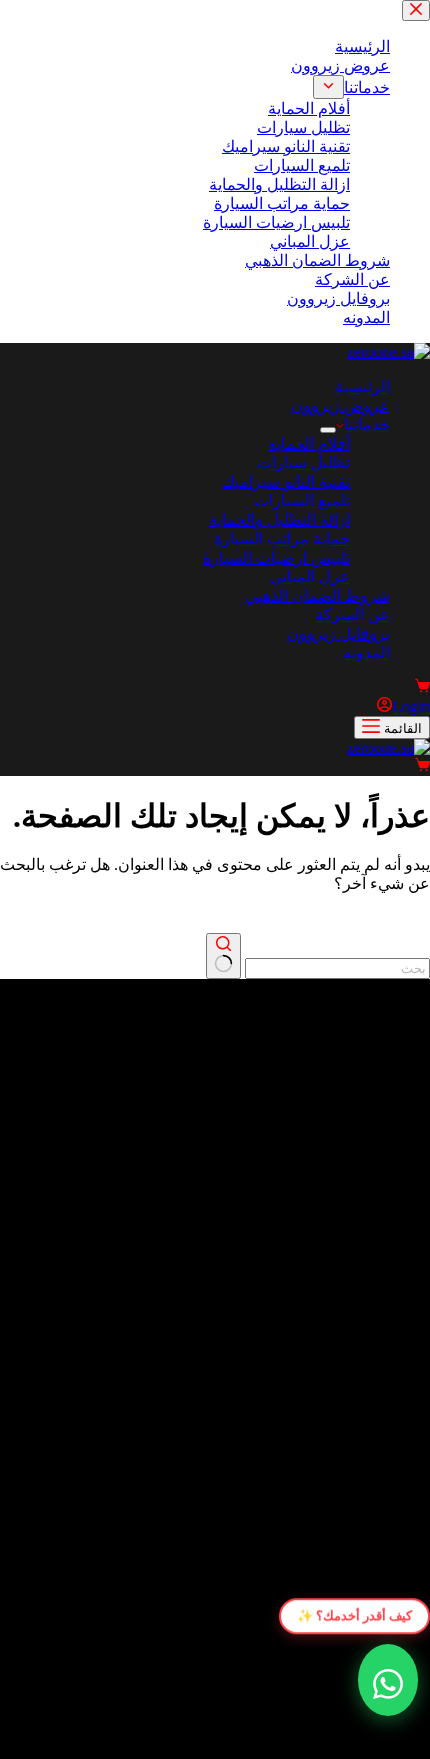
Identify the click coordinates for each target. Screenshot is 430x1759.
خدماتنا (367, 424)
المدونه (366, 652)
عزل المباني (310, 576)
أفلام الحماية (309, 443)
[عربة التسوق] (422, 687)
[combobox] (337, 968)
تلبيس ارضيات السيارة (276, 557)
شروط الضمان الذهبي (317, 595)
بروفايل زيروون (338, 633)
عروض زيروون (340, 405)
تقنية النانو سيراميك (286, 481)
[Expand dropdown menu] (328, 430)
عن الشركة (352, 614)
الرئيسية (362, 386)
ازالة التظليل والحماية (279, 519)
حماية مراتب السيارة (282, 538)
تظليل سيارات (303, 462)
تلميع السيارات (302, 500)
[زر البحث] (223, 956)
